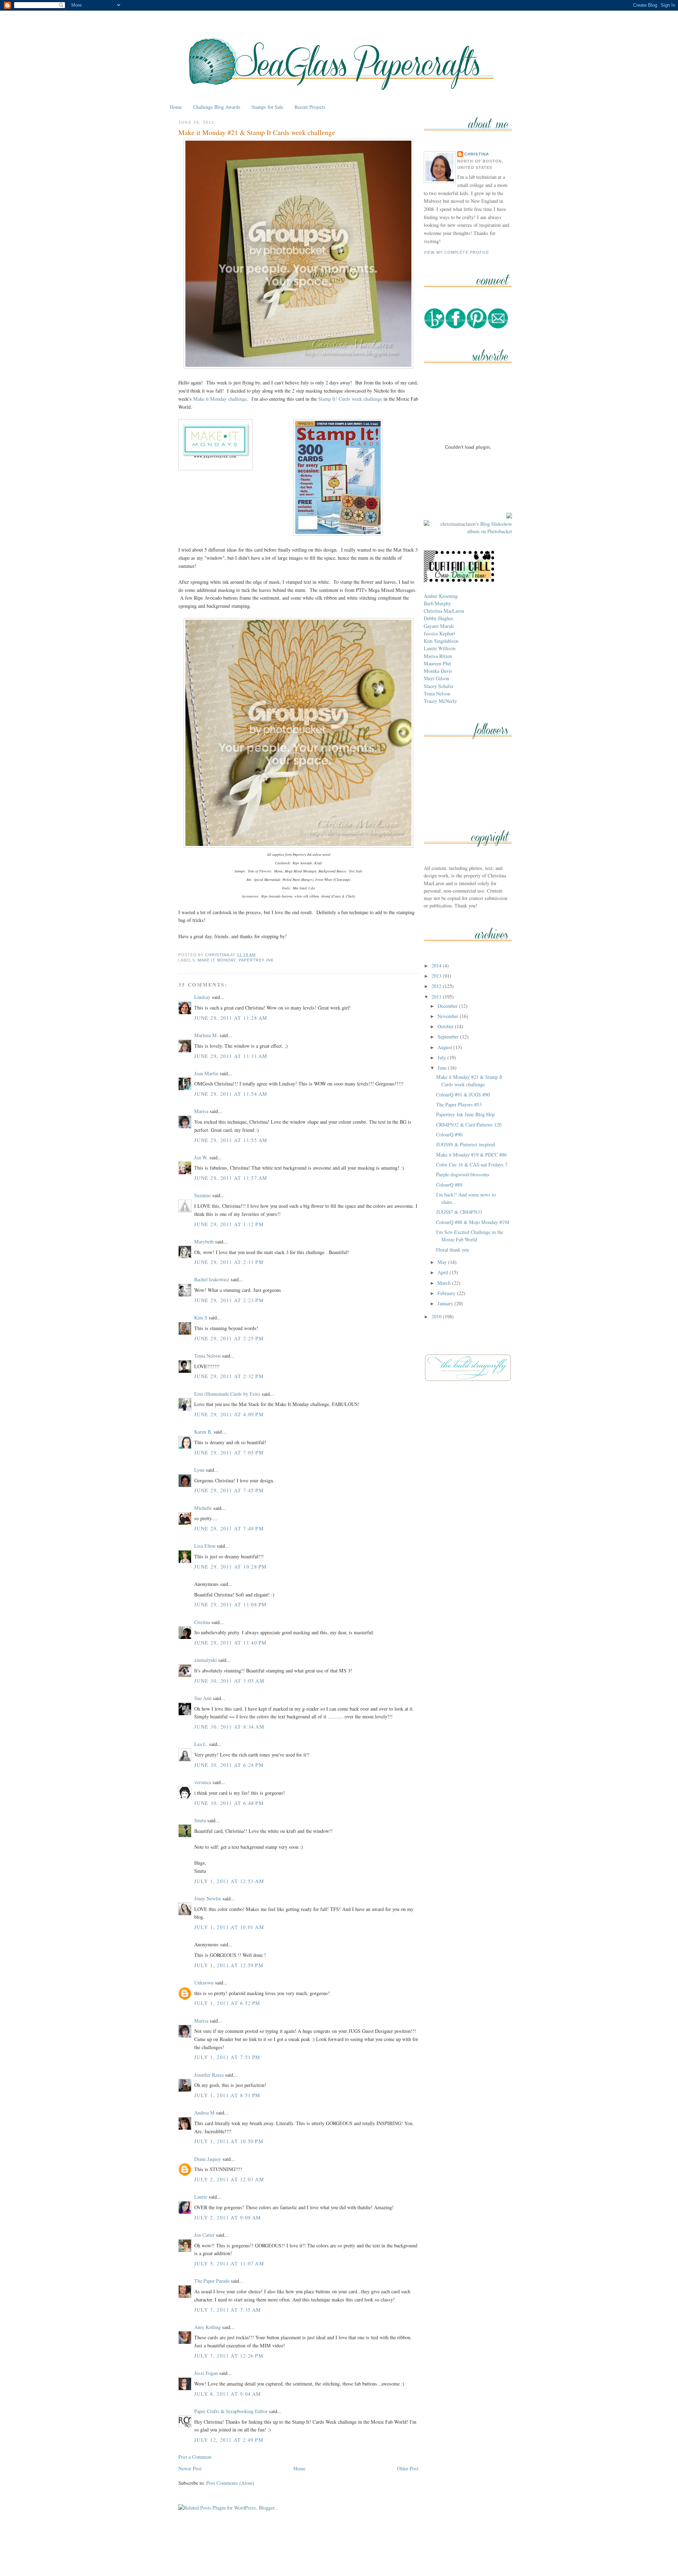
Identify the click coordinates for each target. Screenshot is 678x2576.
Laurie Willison (440, 648)
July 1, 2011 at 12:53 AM (229, 1881)
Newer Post (190, 2468)
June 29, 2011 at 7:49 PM (229, 1528)
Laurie (201, 2197)
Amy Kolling (207, 2327)
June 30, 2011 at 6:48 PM (229, 1803)
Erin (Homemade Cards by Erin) (227, 1394)
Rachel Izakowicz (212, 1279)
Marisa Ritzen (438, 656)
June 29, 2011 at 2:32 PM (229, 1376)
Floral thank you (453, 1250)
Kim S (201, 1318)
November (449, 1016)
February (447, 1293)
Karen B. (203, 1432)
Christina (477, 154)
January (446, 1303)
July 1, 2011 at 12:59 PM (229, 1965)
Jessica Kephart (439, 633)
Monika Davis (438, 671)
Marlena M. (206, 1035)
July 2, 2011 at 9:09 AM (228, 2218)
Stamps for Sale (267, 107)
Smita (200, 1820)
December (448, 1006)
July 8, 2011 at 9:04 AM (228, 2394)
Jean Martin (206, 1073)
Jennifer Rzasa (209, 2075)
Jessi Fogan (206, 2373)
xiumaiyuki (206, 1660)
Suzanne (203, 1195)
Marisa (201, 1111)
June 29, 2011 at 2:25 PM (229, 1338)
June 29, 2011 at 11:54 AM (231, 1094)
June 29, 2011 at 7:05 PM (229, 1452)
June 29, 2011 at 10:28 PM (230, 1567)
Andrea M (204, 2113)
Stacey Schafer (439, 686)
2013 (437, 976)
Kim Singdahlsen (441, 641)
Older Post (408, 2468)
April (444, 1272)
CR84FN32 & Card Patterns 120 (469, 1125)
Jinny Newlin (208, 1898)
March (445, 1283)
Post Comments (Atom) (230, 2483)
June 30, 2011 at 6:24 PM (229, 1765)
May (443, 1262)
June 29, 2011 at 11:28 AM (231, 1018)
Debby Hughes (439, 618)
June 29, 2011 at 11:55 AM (231, 1140)
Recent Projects (310, 107)
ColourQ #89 (449, 1185)
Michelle (203, 1508)
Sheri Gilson (436, 678)
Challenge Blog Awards (217, 107)
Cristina (202, 1622)
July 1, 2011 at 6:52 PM (227, 2003)
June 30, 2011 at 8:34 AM (229, 1727)
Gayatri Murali (439, 626)
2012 (437, 986)
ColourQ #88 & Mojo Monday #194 (473, 1222)
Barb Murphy (437, 603)
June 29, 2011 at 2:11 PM (229, 1262)
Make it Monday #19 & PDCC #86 (471, 1155)
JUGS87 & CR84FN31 (459, 1212)
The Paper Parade (212, 2281)
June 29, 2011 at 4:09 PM (229, 1414)
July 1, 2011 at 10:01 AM (229, 1927)
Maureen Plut (437, 663)
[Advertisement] (339, 2554)
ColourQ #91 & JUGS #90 (463, 1095)
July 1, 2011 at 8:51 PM (227, 2095)
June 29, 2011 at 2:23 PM (229, 1300)
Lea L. (201, 1744)
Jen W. (201, 1157)
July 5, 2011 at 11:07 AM (229, 2263)
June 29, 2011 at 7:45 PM (229, 1490)
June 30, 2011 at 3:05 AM (229, 1681)
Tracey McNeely (440, 701)
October (446, 1026)
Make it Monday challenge (220, 399)
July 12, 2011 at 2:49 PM (229, 2440)
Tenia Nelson (207, 1356)
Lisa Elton (205, 1546)
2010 (437, 1316)
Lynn (199, 1470)
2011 (437, 997)
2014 (437, 966)
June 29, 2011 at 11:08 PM (230, 1604)
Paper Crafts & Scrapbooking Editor (231, 2411)
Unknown (204, 1983)
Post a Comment (195, 2457)
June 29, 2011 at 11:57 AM (231, 1178)
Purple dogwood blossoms (463, 1174)
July (442, 1057)
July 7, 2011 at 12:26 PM (229, 2356)
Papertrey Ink (256, 960)
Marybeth (204, 1242)
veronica (203, 1782)
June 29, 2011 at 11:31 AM (231, 1056)
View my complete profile (457, 252)
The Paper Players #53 (459, 1104)
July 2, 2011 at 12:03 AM (229, 2179)
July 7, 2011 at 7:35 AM (228, 2310)
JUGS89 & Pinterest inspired (466, 1144)
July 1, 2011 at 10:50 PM (229, 2141)
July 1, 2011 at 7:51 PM (227, 2057)
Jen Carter (204, 2235)
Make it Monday (217, 960)
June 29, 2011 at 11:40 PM (230, 1643)
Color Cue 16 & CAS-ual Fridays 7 (472, 1165)
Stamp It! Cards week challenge (350, 399)
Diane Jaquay (208, 2159)
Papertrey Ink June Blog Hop (465, 1114)
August (445, 1047)
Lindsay (202, 997)
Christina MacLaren (444, 611)
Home (176, 107)
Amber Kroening (441, 596)
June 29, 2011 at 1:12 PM (229, 1224)
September (449, 1037)
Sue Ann (203, 1698)
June (443, 1068)
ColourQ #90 (449, 1134)
